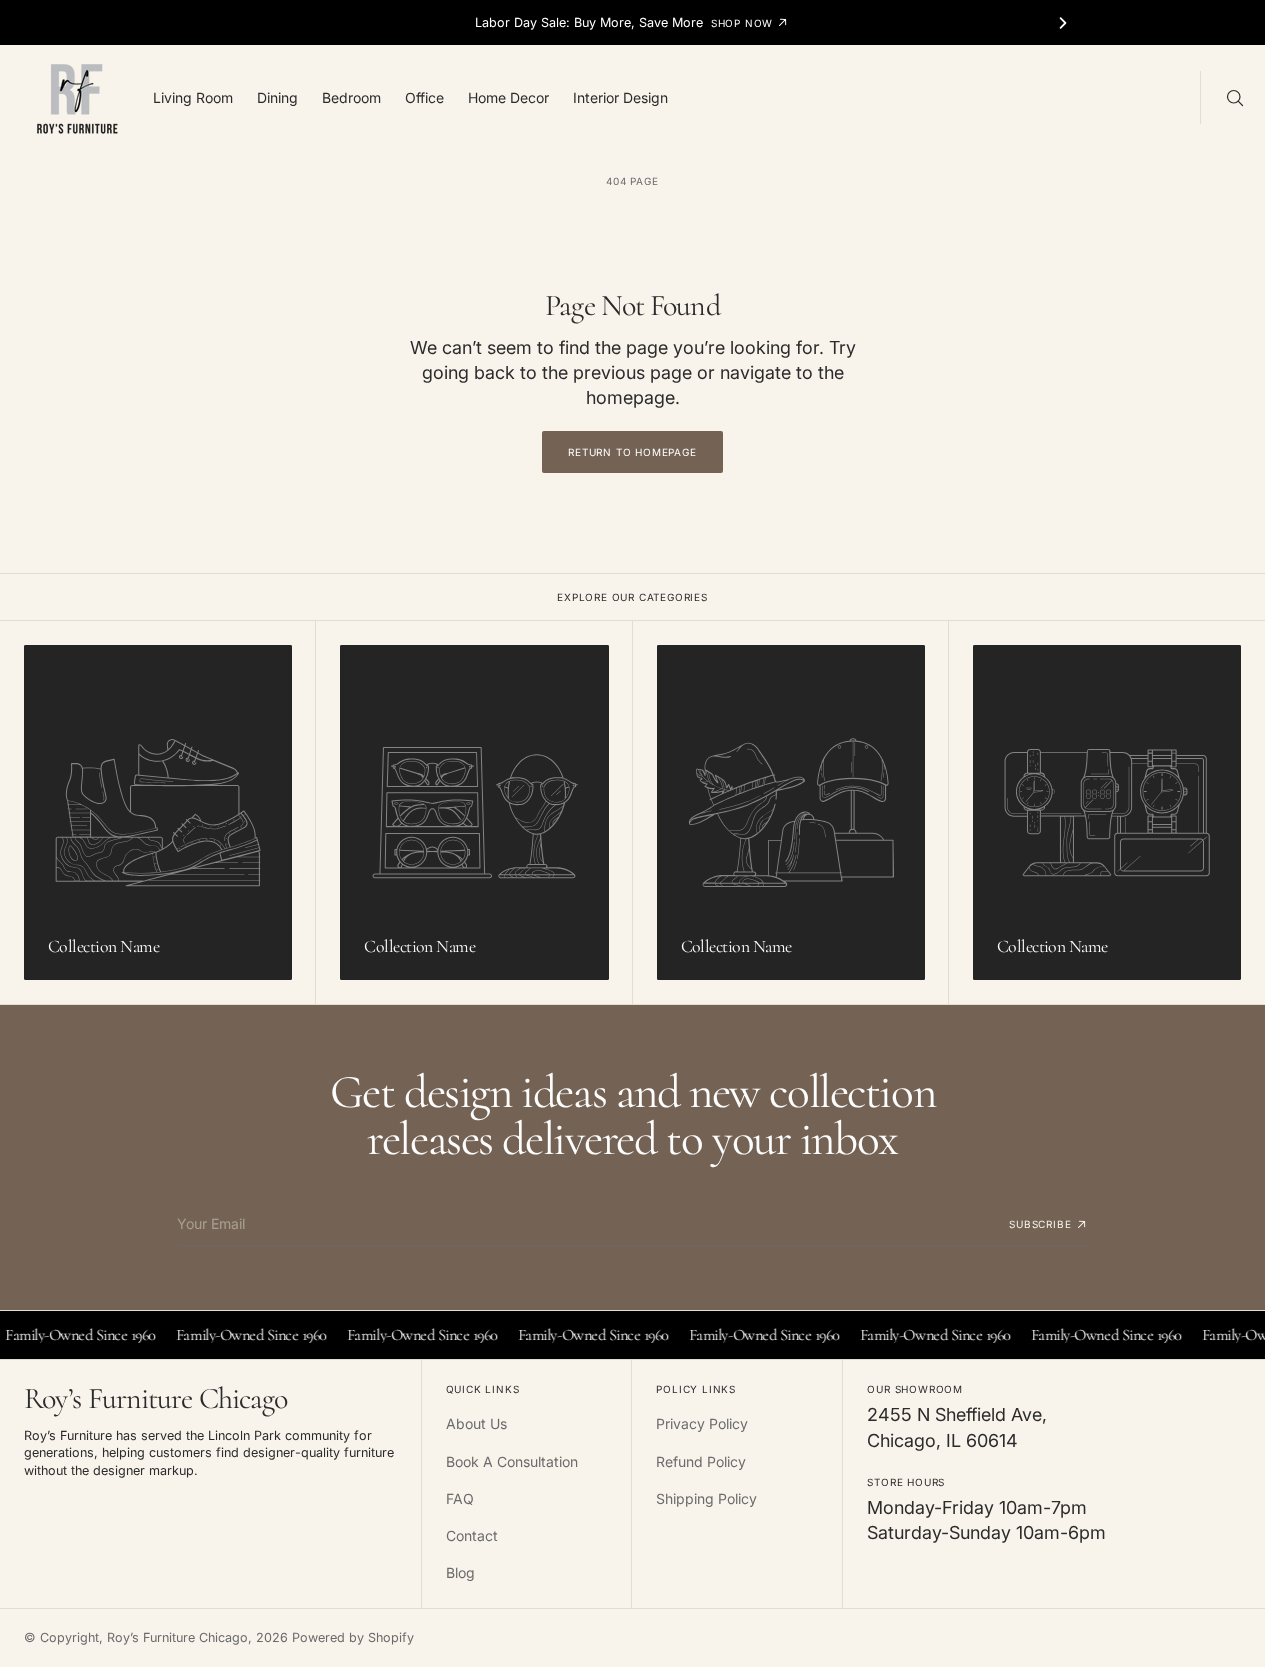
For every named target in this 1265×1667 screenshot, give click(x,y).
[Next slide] (1063, 23)
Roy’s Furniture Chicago (177, 1637)
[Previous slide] (202, 23)
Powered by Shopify (353, 1637)
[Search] (1233, 97)
